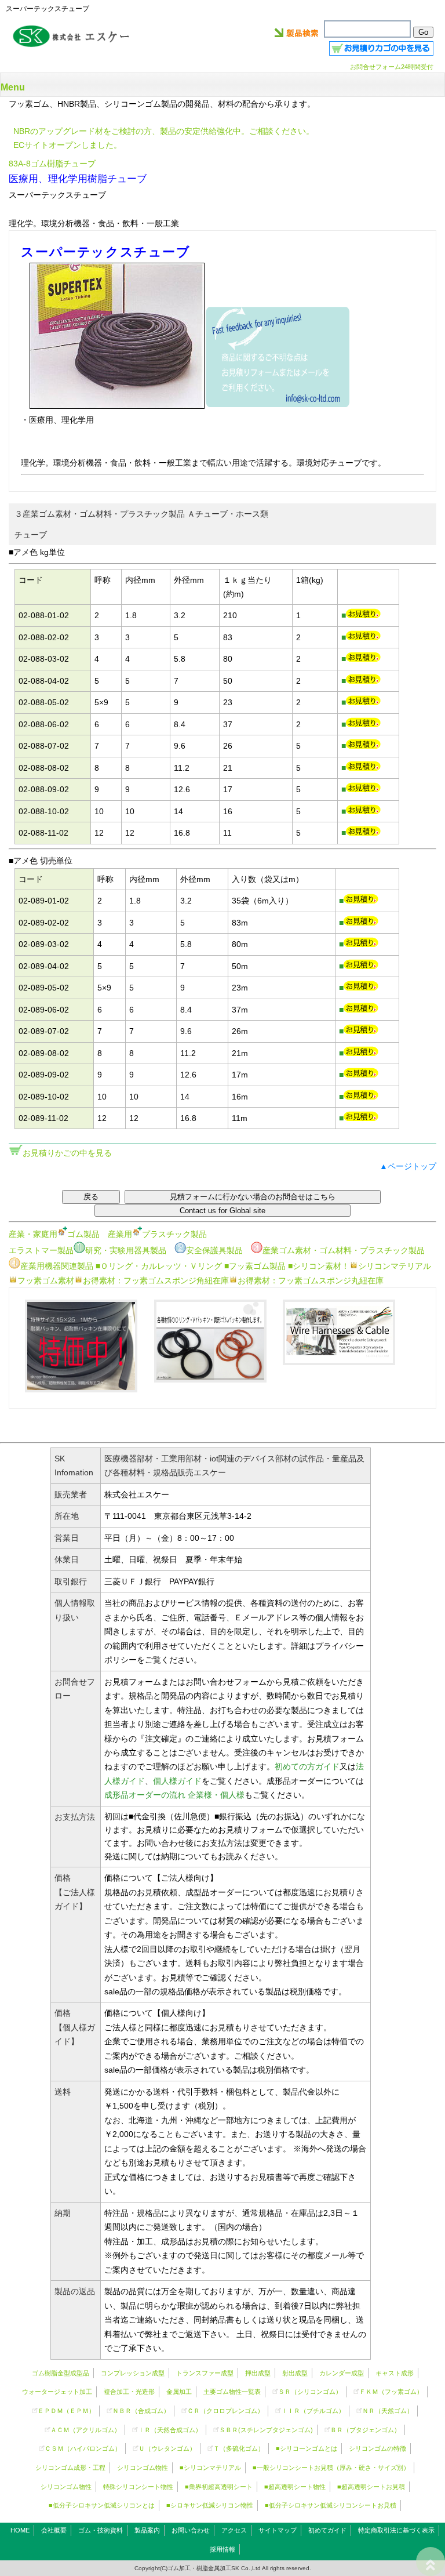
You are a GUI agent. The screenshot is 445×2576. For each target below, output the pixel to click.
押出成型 (258, 2373)
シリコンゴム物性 (143, 2468)
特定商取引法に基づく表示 (396, 2530)
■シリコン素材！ (319, 1266)
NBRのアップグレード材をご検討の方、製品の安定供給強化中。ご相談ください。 (164, 131)
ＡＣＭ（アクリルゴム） (85, 2430)
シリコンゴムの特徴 (377, 2448)
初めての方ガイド (307, 1766)
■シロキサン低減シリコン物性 (210, 2505)
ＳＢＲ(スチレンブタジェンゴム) (266, 2430)
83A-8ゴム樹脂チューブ (52, 164)
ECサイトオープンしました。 (68, 145)
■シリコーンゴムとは (307, 2448)
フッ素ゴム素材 (46, 1280)
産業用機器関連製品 (57, 1266)
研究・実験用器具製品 (126, 1250)
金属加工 (179, 2392)
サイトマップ (278, 2530)
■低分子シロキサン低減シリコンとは (102, 2505)
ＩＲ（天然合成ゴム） (170, 2430)
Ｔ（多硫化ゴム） (239, 2448)
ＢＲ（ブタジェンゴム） (365, 2430)
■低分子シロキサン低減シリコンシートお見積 (331, 2505)
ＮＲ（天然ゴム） (388, 2411)
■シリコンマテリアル (210, 2468)
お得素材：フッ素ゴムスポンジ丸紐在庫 (311, 1280)
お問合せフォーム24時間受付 (392, 67)
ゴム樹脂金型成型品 (61, 2373)
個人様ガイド (177, 1781)
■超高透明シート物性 (295, 2487)
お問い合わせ (191, 2530)
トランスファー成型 (205, 2373)
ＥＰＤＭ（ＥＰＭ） (66, 2411)
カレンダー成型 (342, 2373)
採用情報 (222, 2549)
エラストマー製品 (41, 1250)
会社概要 (54, 2530)
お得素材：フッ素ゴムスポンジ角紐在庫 (156, 1280)
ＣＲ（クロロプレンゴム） (225, 2411)
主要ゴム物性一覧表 (232, 2392)
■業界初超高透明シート (219, 2487)
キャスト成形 (395, 2373)
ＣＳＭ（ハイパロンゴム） (83, 2448)
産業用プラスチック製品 (157, 1234)
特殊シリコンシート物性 (138, 2487)
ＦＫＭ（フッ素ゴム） (391, 2392)
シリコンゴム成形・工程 (70, 2468)
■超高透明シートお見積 (371, 2487)
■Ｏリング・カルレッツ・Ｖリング (159, 1266)
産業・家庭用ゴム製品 (54, 1234)
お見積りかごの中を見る (67, 1153)
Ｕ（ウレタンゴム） (167, 2448)
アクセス (234, 2530)
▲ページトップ (408, 1166)
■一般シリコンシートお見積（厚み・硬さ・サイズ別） (331, 2468)
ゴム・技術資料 (101, 2530)
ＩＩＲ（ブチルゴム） (313, 2411)
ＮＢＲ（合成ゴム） (141, 2411)
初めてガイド (327, 2530)
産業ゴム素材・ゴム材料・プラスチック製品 (344, 1250)
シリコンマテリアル (395, 1266)
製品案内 (147, 2530)
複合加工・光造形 (129, 2392)
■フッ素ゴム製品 (255, 1266)
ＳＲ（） (310, 2392)
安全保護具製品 (214, 1250)
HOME (20, 2530)
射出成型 (295, 2373)
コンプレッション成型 (133, 2373)
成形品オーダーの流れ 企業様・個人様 (174, 1795)
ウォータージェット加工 (57, 2392)
